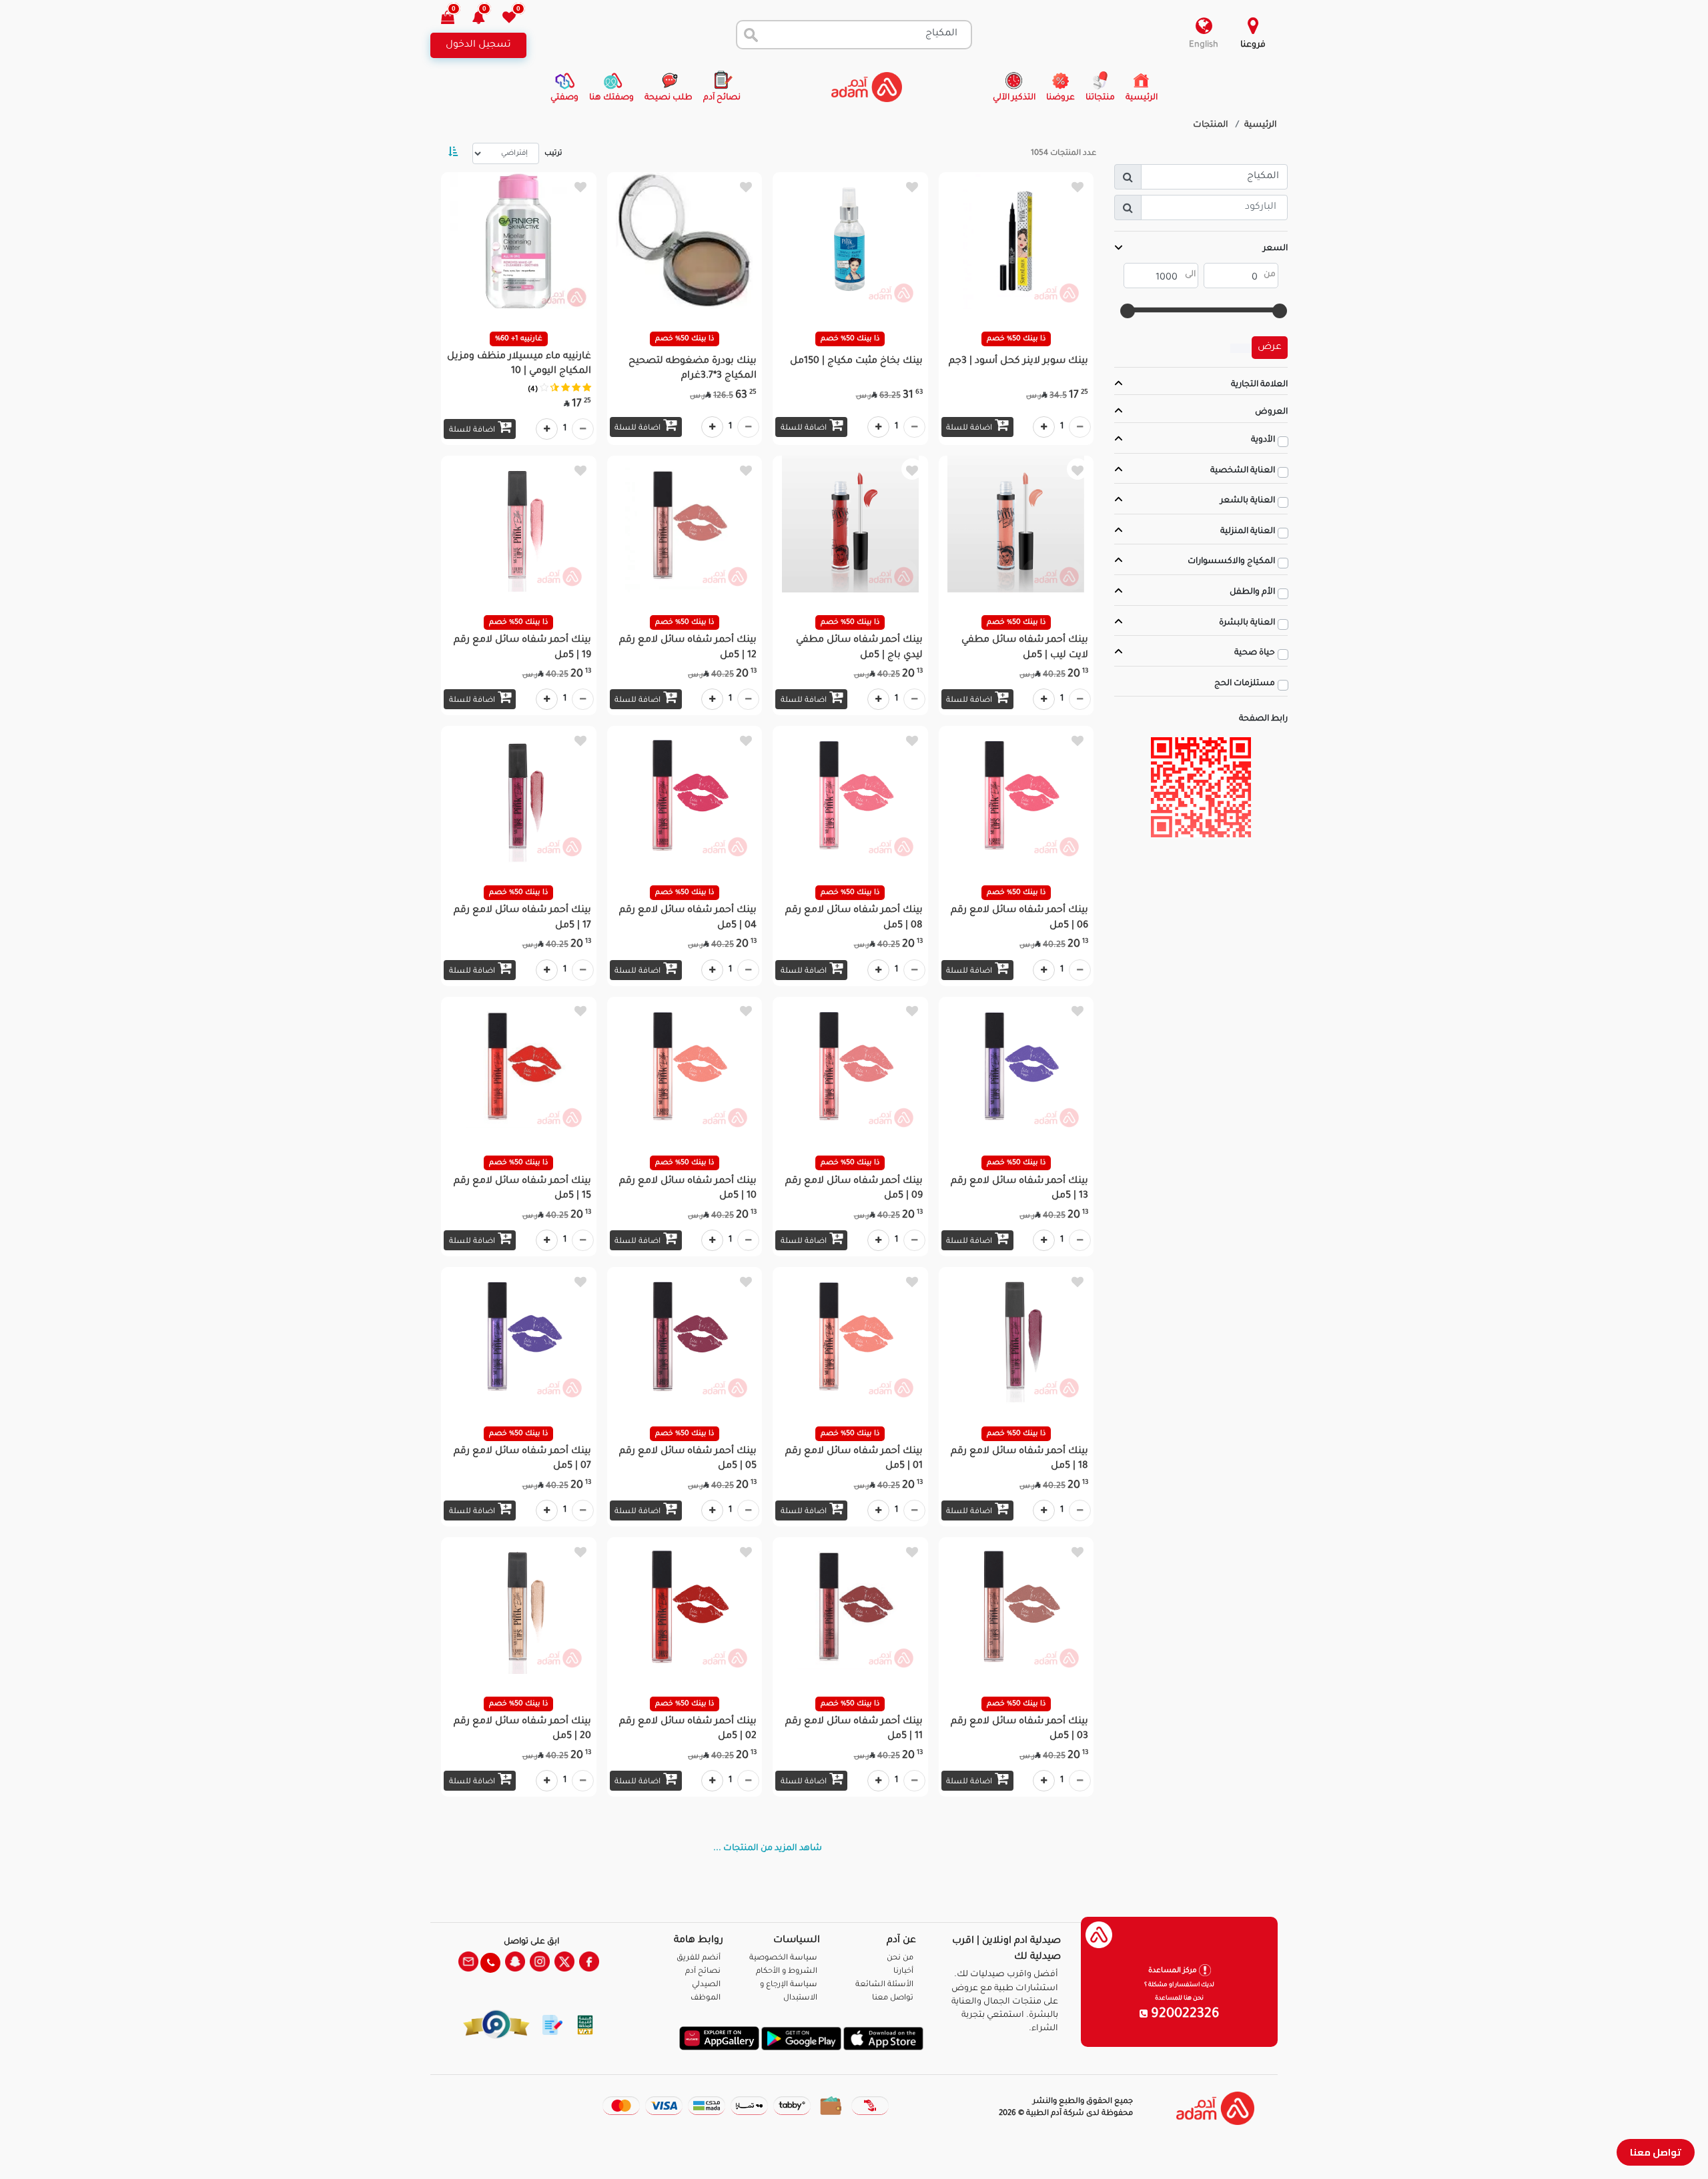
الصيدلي (706, 1985)
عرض (1270, 348)
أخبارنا (903, 1972)
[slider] (1280, 311)
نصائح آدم (703, 1972)
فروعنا (1253, 45)
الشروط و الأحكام (787, 1972)
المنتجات (1211, 125)
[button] (486, 19)
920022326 (1184, 2015)
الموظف (706, 1999)
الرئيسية (1261, 125)
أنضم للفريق (699, 1958)
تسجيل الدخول (478, 45)
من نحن (900, 1958)
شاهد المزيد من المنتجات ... (768, 1849)
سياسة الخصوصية (783, 1958)
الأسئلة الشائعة (884, 1985)
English (1204, 45)
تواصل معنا (1656, 2152)
